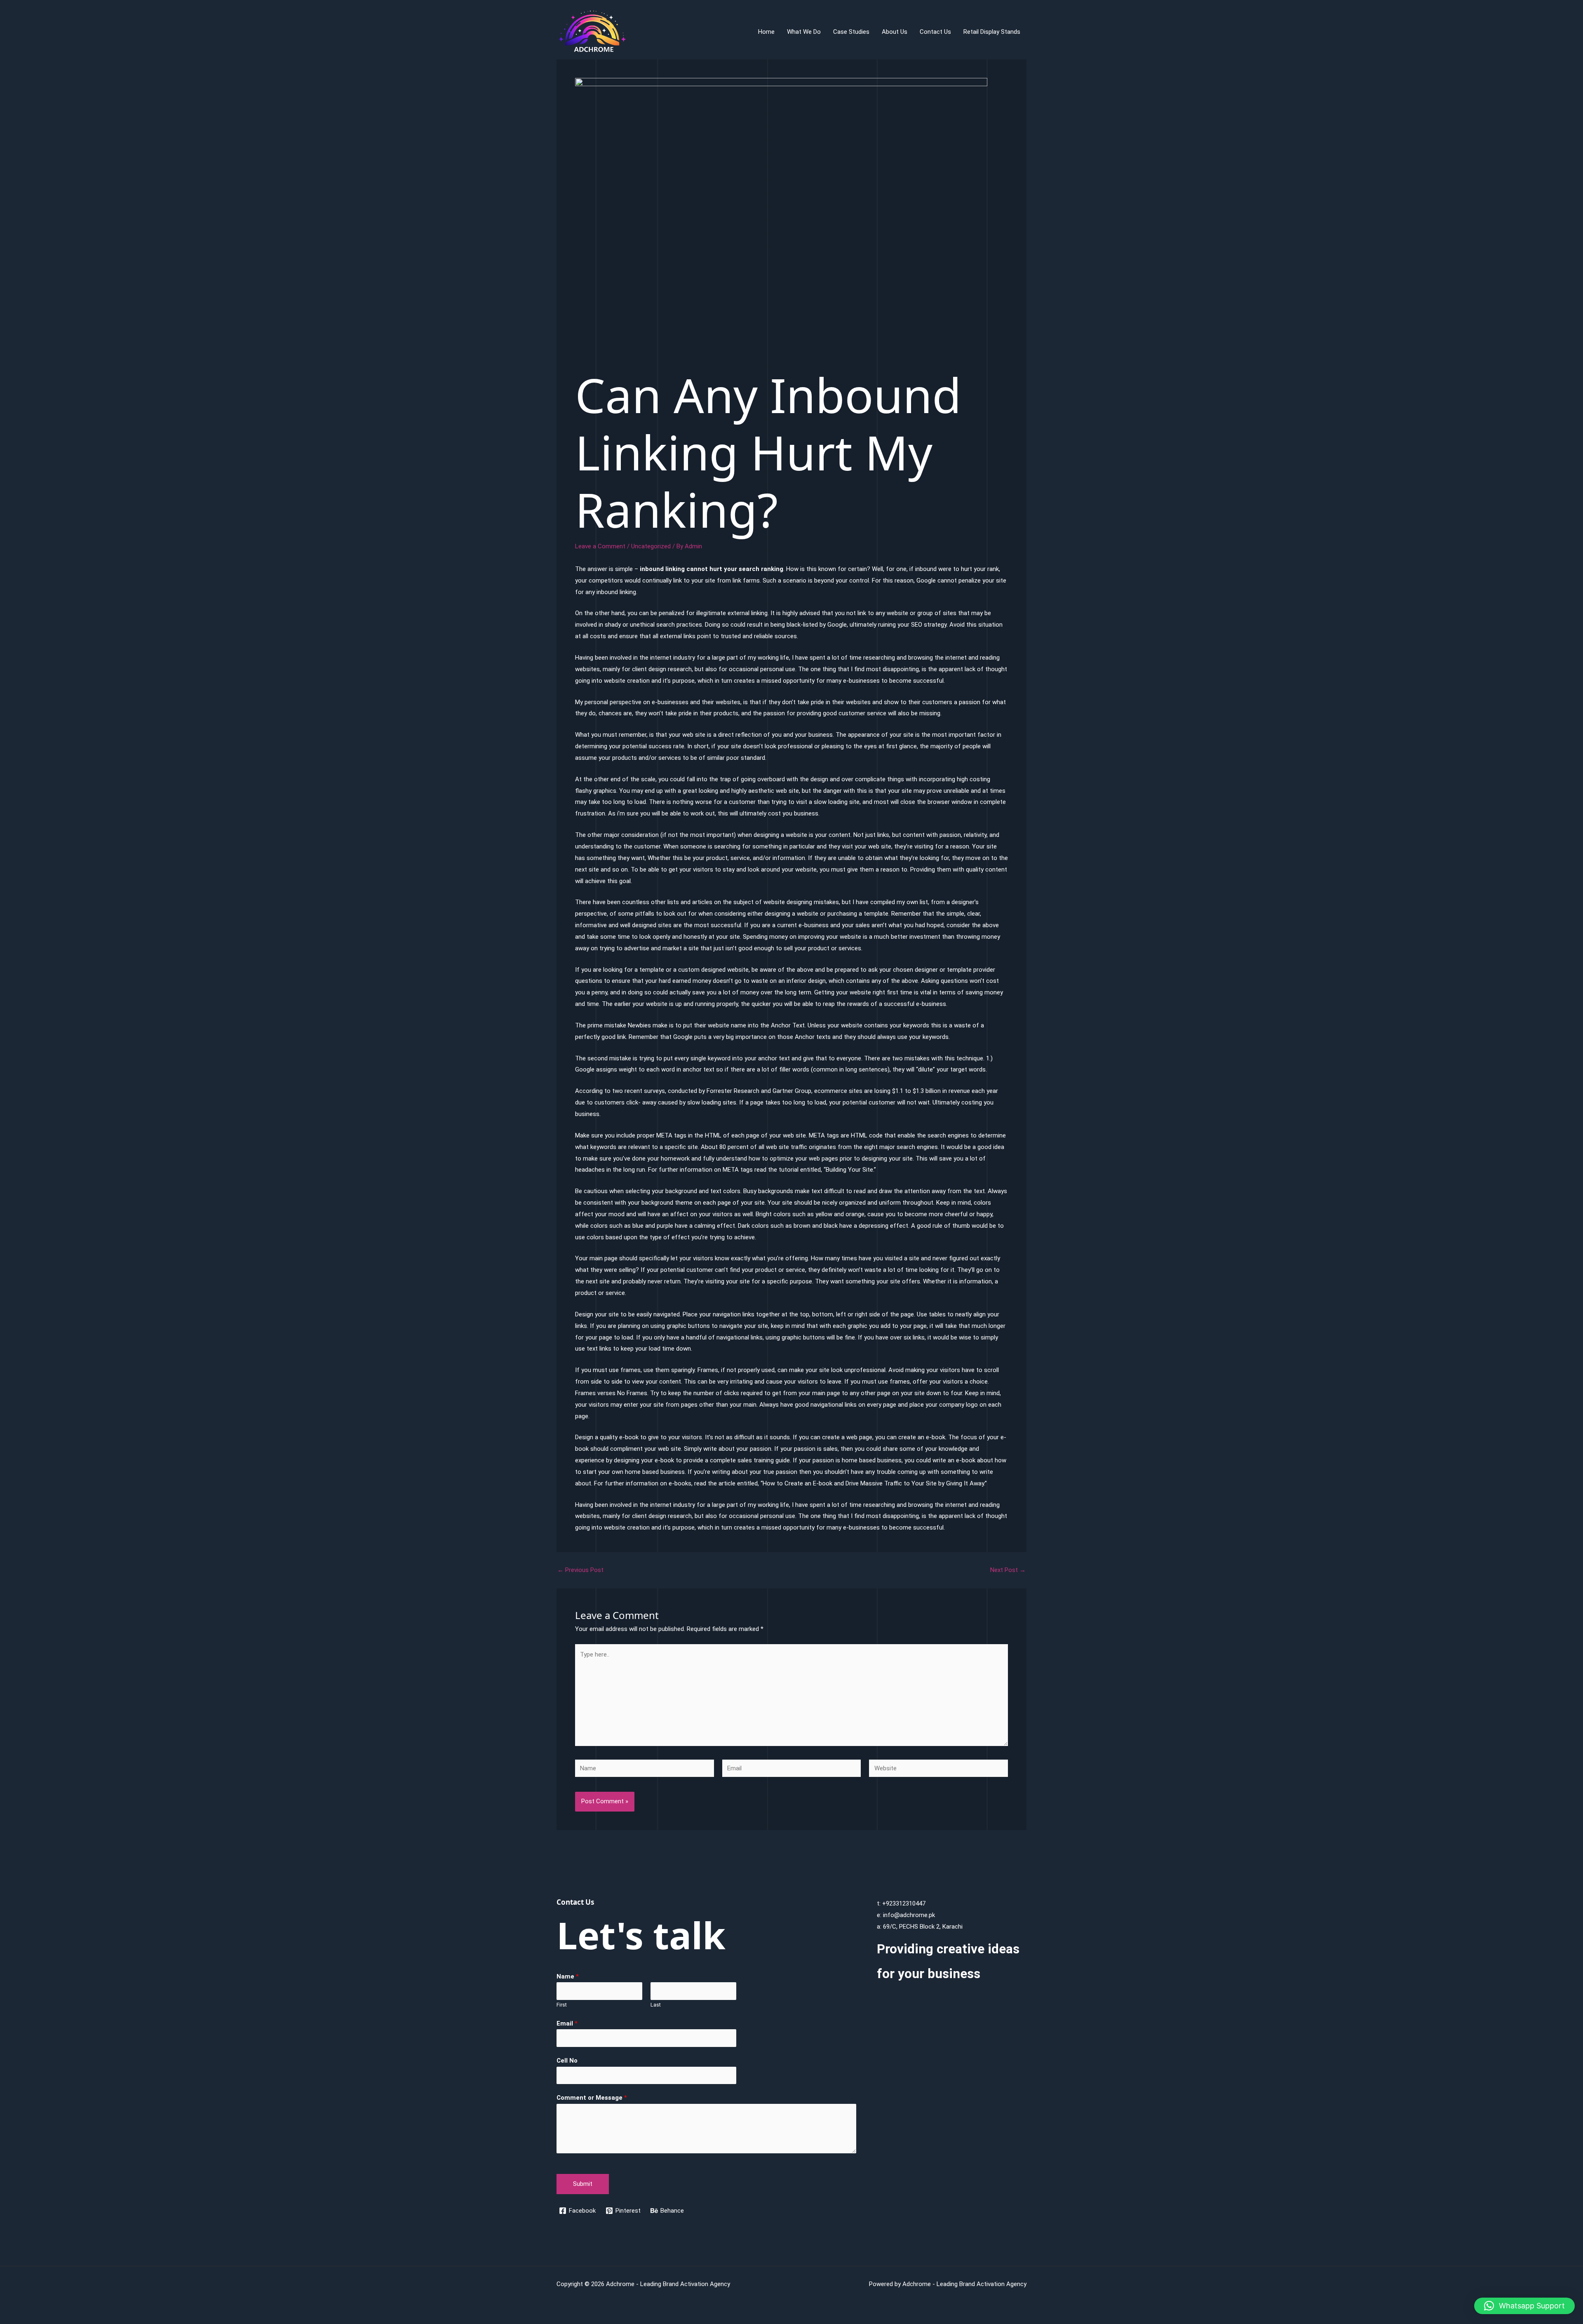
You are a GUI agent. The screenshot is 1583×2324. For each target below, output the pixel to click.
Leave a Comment (600, 546)
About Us (895, 32)
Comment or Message (592, 2098)
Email (567, 2023)
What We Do (804, 32)
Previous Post (580, 1570)
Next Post (1008, 1570)
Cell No (567, 2061)
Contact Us (935, 32)
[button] (1524, 2306)
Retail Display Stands (992, 32)
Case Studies (851, 32)
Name (568, 1976)
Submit (583, 2184)
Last (656, 2005)
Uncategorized (651, 546)
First (562, 2005)
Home (766, 32)
